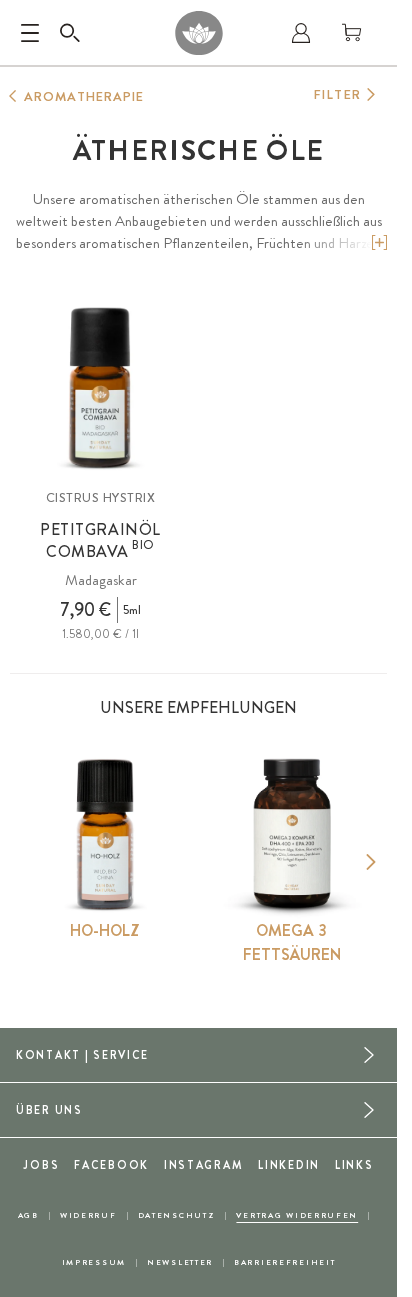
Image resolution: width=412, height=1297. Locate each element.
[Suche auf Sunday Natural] (70, 33)
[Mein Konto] (301, 33)
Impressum (94, 1262)
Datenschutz (177, 1215)
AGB (28, 1215)
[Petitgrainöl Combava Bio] (100, 387)
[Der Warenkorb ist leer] (352, 33)
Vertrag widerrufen (297, 1215)
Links (354, 1165)
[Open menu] (30, 33)
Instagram (203, 1165)
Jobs (41, 1165)
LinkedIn (289, 1165)
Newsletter (180, 1262)
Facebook (111, 1165)
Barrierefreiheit (284, 1262)
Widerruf (88, 1215)
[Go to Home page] (198, 33)
